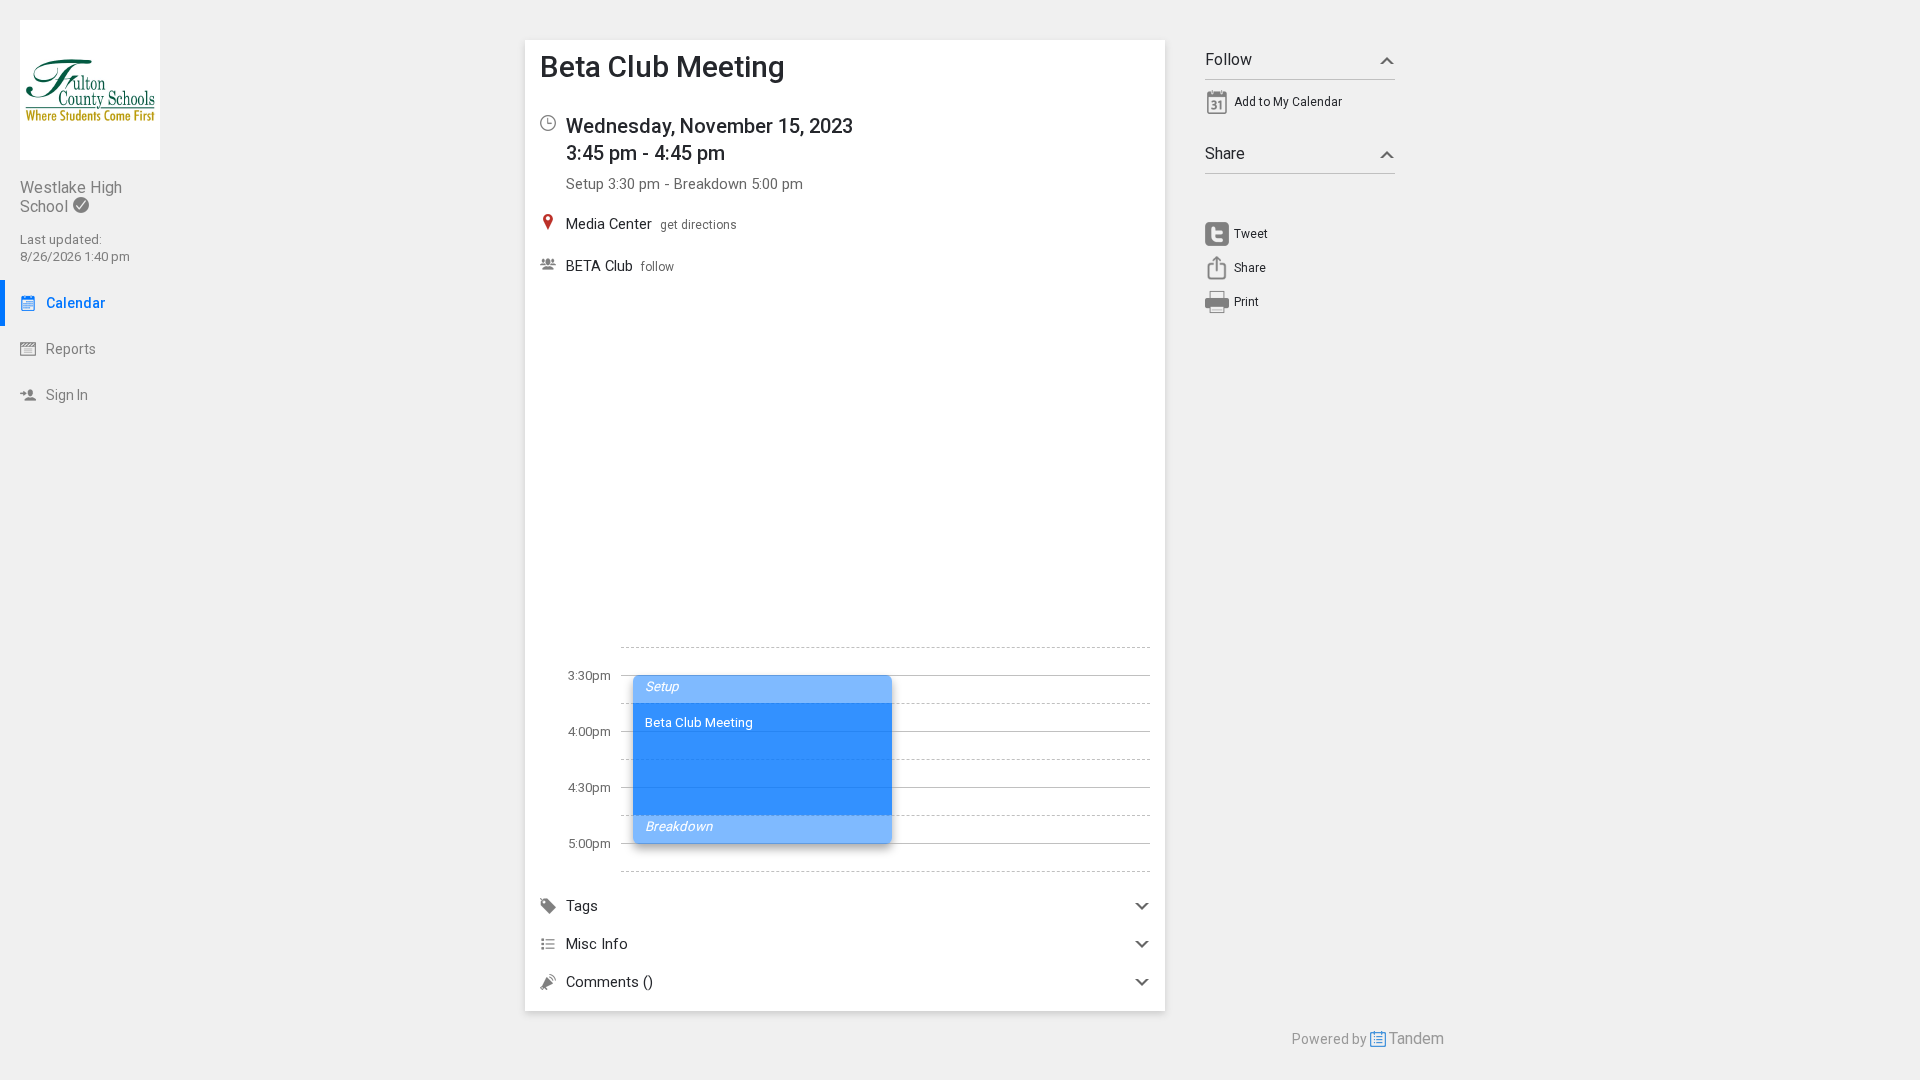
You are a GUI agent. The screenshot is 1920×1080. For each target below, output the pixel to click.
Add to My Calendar (1288, 102)
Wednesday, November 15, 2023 (709, 126)
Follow (1228, 59)
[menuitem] (1300, 107)
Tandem (1416, 1038)
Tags (582, 906)
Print (1246, 302)
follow (657, 267)
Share (1225, 153)
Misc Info (597, 944)
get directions (698, 225)
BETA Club (599, 266)
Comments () (609, 982)
